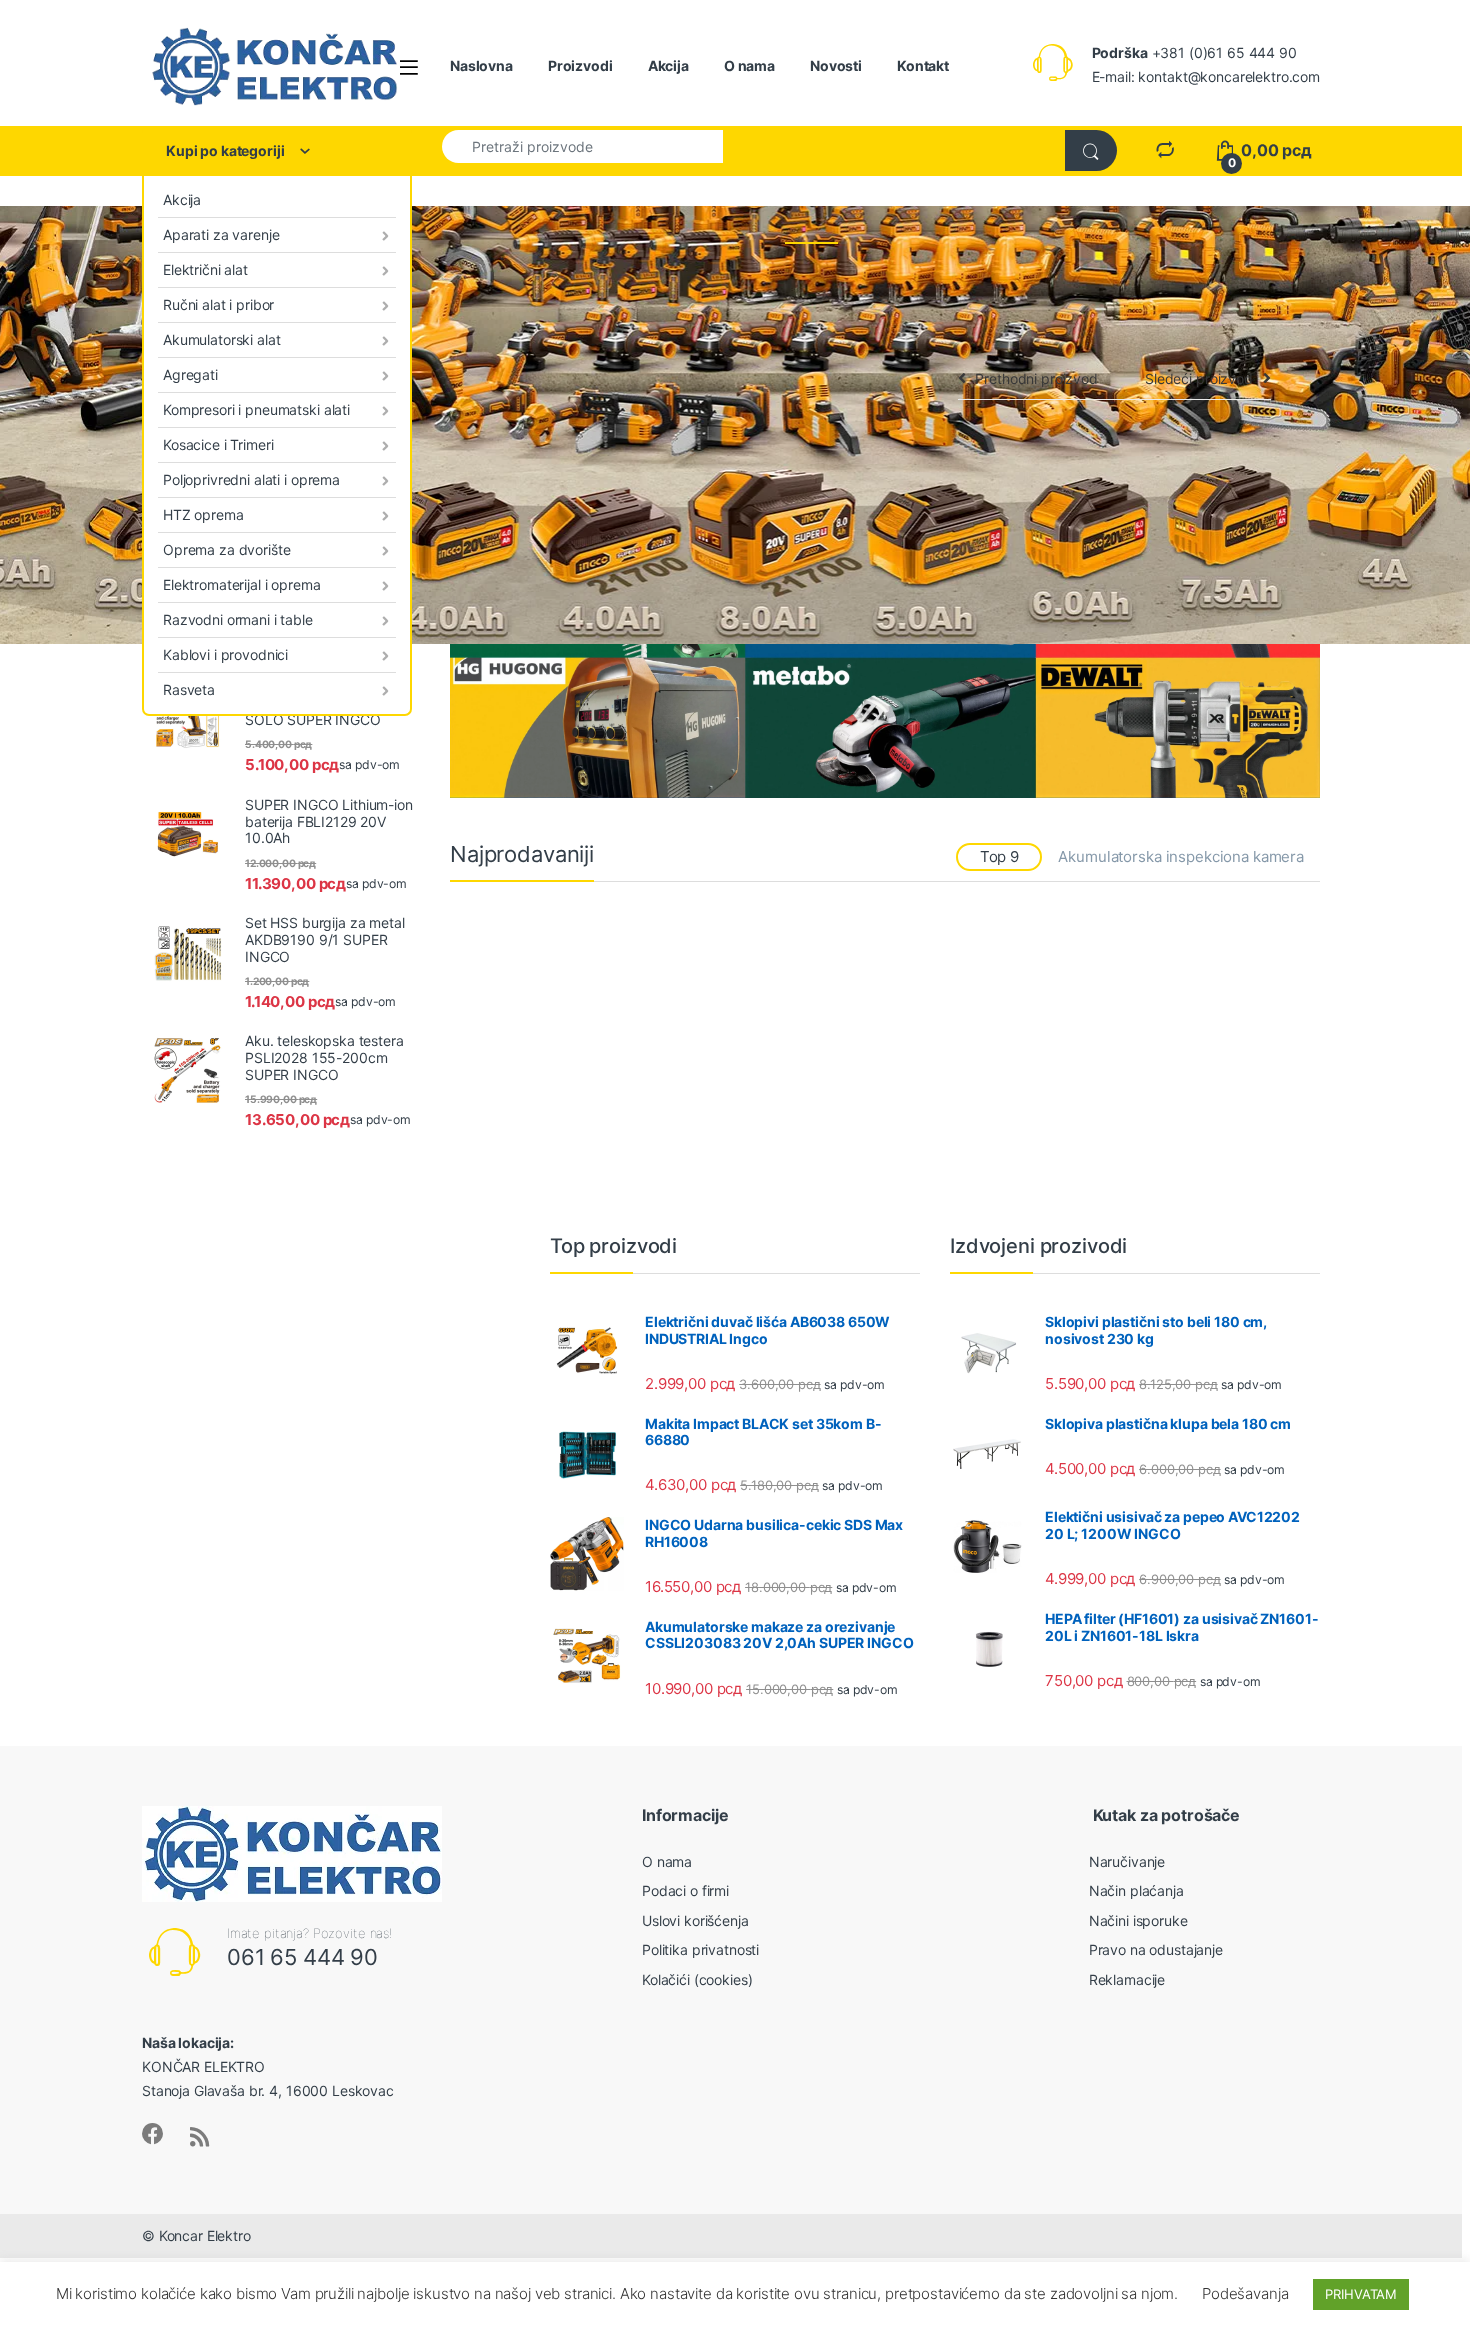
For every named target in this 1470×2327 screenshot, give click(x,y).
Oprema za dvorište (226, 549)
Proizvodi (580, 65)
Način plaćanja (1136, 1890)
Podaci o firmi (685, 1890)
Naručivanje (1127, 1861)
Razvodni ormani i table (238, 619)
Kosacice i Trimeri (218, 444)
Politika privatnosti (700, 1949)
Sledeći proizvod (1199, 378)
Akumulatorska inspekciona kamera (1181, 856)
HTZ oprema (203, 514)
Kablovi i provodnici (225, 654)
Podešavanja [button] (1245, 2293)
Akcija (668, 65)
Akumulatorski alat (221, 339)
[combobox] (582, 146)
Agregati (190, 374)
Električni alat (205, 269)
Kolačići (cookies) (697, 1979)
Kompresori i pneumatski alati (256, 409)
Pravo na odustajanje (1156, 1949)
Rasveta (189, 689)
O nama (749, 65)
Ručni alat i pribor (218, 304)
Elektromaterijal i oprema (242, 584)
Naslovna (481, 65)
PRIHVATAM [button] (1361, 2294)
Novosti (836, 65)
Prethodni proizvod (1036, 378)
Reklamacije (1127, 1979)
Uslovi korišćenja (695, 1920)
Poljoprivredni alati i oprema (251, 479)
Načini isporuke (1138, 1920)
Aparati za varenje (221, 234)
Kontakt (923, 65)
